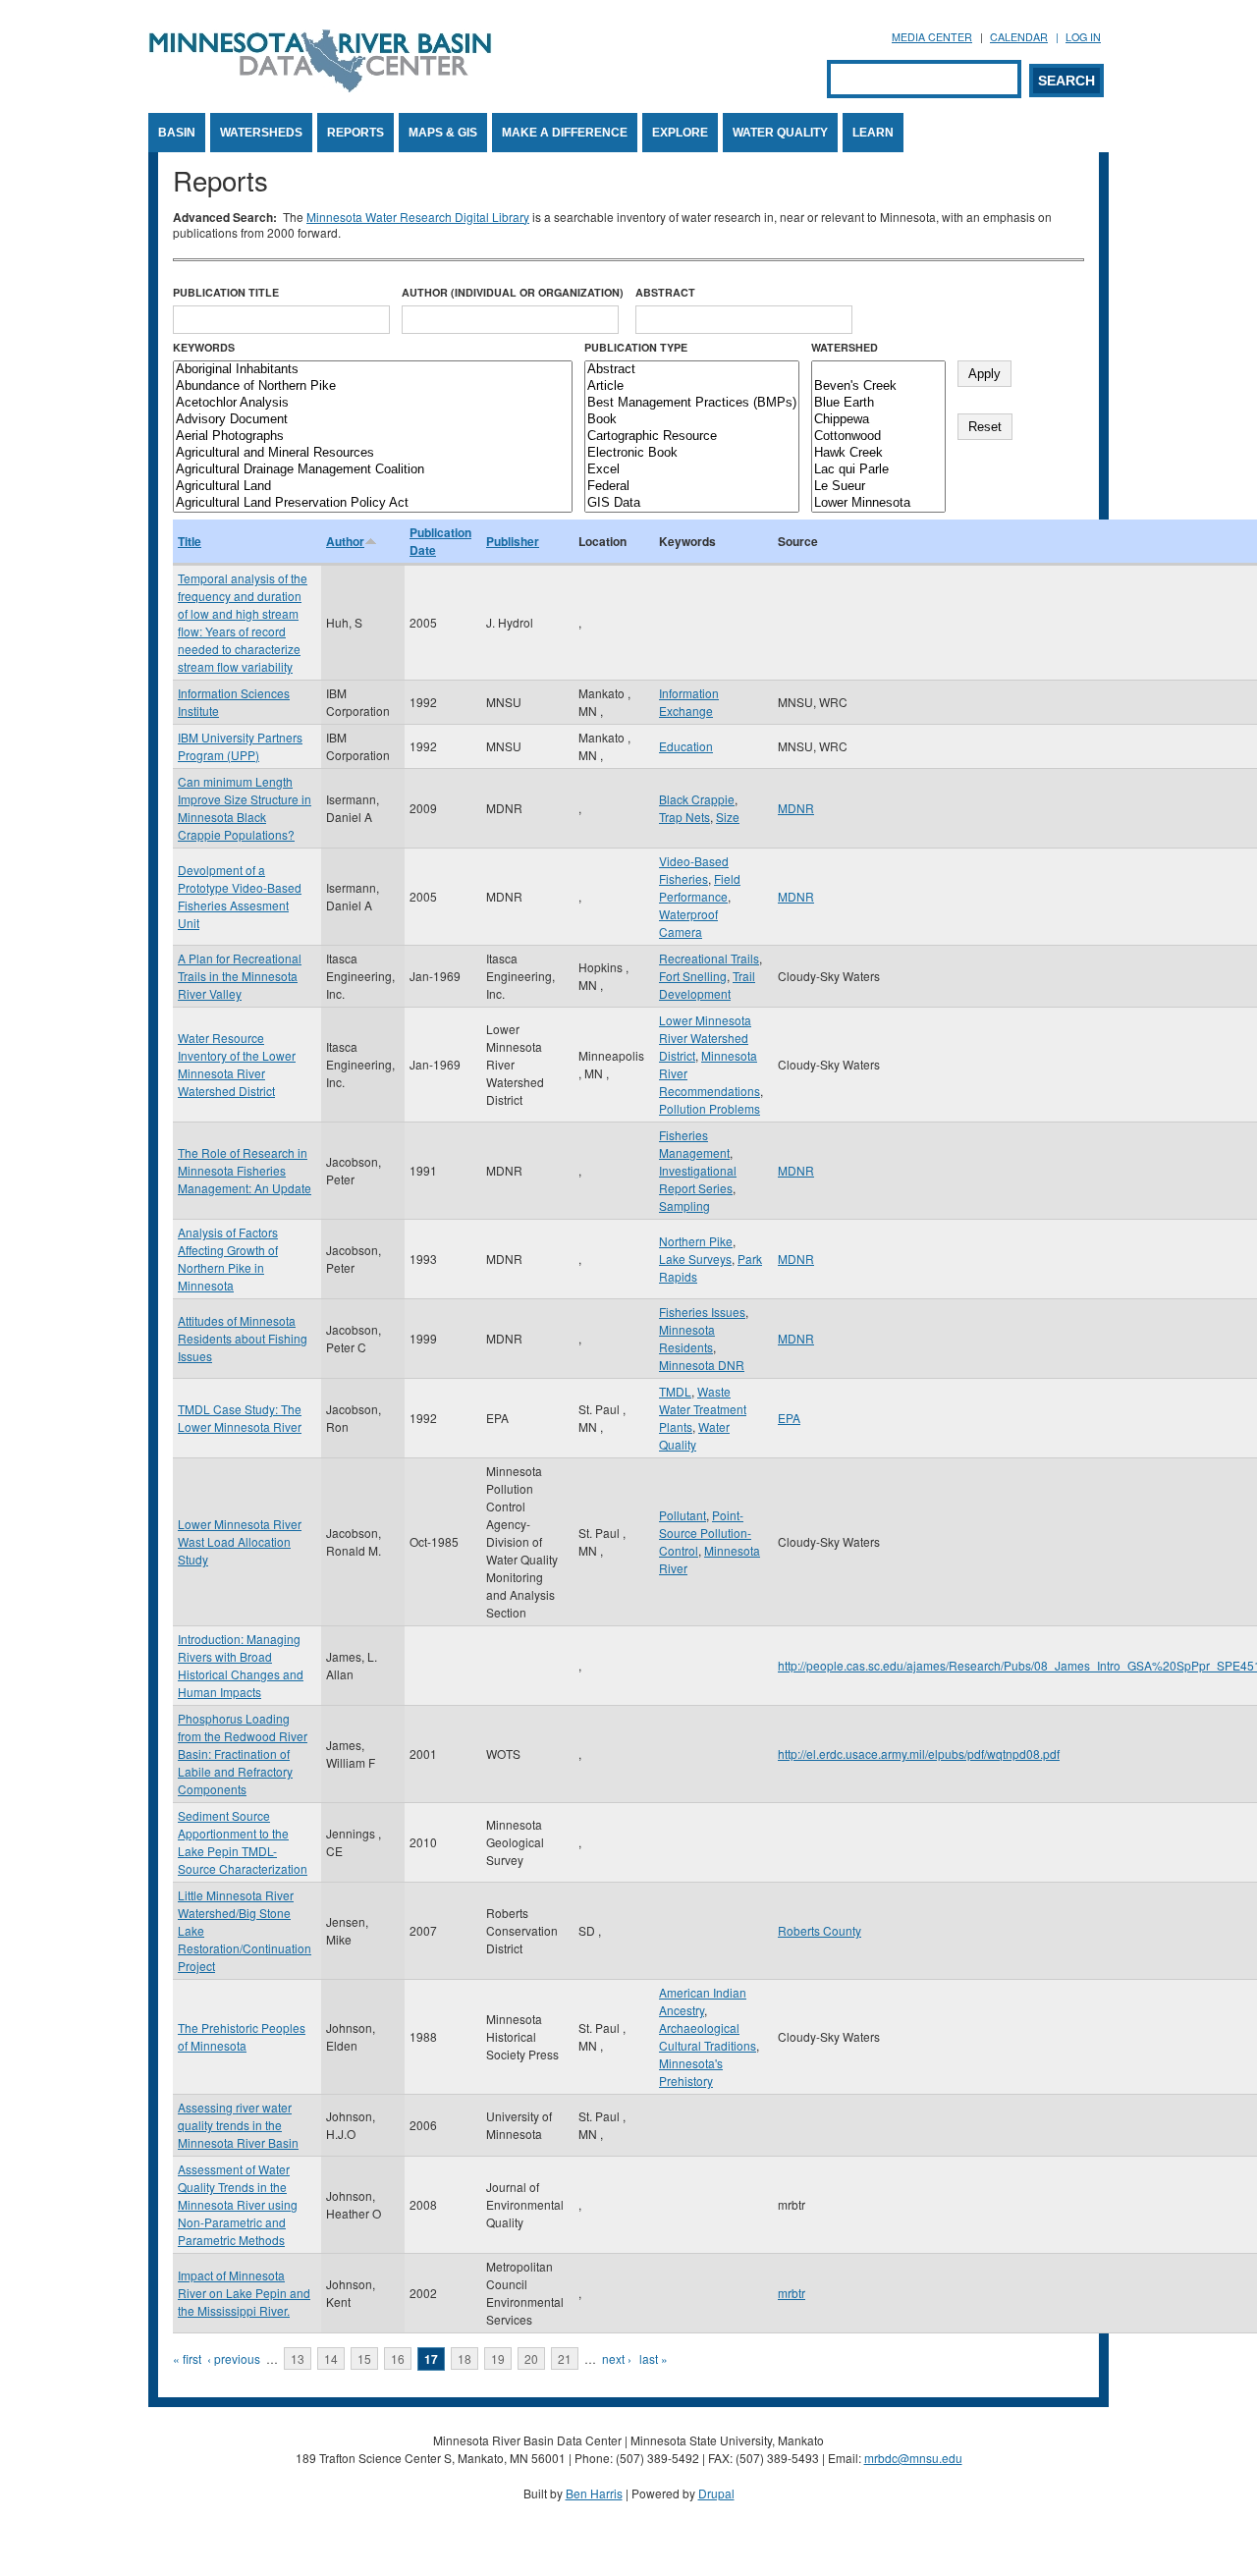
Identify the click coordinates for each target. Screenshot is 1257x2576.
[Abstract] (692, 370)
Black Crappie (697, 799)
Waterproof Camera (688, 923)
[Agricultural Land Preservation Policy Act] (373, 503)
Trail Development (707, 985)
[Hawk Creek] (878, 453)
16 (398, 2358)
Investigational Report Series (698, 1179)
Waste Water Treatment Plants (703, 1409)
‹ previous (234, 2358)
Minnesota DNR (702, 1365)
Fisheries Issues (702, 1312)
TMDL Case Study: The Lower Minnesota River (240, 1418)
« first (187, 2358)
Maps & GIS (443, 133)
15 (364, 2358)
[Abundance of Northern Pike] (373, 386)
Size (728, 817)
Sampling (684, 1206)
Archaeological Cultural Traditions (708, 2036)
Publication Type (636, 347)
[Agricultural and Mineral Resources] (373, 453)
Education (686, 746)
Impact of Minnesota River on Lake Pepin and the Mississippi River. (244, 2293)
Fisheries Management (694, 1144)
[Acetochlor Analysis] (373, 403)
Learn (873, 133)
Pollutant (683, 1515)
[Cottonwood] (878, 437)
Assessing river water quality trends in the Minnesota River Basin (238, 2125)
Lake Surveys (695, 1259)
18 (465, 2358)
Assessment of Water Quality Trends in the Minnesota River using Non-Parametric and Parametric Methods (238, 2204)
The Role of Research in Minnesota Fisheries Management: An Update (245, 1170)
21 (565, 2358)
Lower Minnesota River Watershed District (705, 1038)
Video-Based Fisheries (694, 870)
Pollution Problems (710, 1108)
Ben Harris (594, 2493)
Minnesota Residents (687, 1338)
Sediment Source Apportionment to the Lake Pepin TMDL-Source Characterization (243, 1842)
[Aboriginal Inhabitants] (373, 370)
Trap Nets (684, 817)
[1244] (878, 370)
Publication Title (226, 292)
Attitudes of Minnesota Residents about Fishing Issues (243, 1338)
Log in (1083, 37)
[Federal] (692, 487)
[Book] (692, 420)
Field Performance (700, 887)
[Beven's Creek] (878, 386)
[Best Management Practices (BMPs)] (692, 403)
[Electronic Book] (692, 453)
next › (617, 2358)
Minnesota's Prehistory (691, 2072)
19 (498, 2358)
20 (531, 2358)
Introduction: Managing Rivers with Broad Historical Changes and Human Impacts (241, 1665)
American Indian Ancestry (703, 2001)
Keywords (204, 347)
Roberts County (820, 1930)
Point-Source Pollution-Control (705, 1533)
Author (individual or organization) (513, 292)
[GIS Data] (692, 503)
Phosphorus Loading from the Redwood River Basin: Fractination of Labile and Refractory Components (243, 1754)
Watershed (845, 347)
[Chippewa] (878, 420)
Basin (177, 133)
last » (654, 2358)
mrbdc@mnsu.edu (913, 2458)
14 (331, 2358)
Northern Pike (696, 1241)
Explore (680, 133)
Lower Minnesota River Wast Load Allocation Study (240, 1541)
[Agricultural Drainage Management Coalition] (373, 470)
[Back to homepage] (320, 87)
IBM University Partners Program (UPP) (240, 746)
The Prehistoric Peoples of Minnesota (242, 2036)
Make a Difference (565, 133)
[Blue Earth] (878, 403)
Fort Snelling (693, 976)
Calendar (1019, 37)
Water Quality (780, 133)
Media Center (932, 37)
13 (298, 2358)
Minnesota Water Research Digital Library (418, 217)
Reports (355, 133)
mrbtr (792, 2293)
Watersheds (261, 133)
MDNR (796, 808)
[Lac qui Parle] (878, 470)
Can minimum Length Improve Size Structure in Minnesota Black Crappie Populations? (245, 808)
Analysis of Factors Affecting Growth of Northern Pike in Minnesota (228, 1259)
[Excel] (692, 470)
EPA (789, 1418)
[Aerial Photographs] (373, 437)
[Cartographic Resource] (692, 437)
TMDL (675, 1391)
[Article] (692, 386)
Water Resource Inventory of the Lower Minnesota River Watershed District (237, 1064)
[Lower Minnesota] (878, 503)
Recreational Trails (709, 958)
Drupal (716, 2493)
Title (190, 541)
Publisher (513, 541)
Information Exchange (689, 702)
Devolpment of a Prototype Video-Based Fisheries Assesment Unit (240, 896)
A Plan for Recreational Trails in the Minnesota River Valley (240, 976)
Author (345, 541)
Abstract (665, 292)
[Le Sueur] (878, 487)
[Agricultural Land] (373, 487)
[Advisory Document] (373, 420)
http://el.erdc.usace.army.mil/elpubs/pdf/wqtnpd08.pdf (919, 1754)
